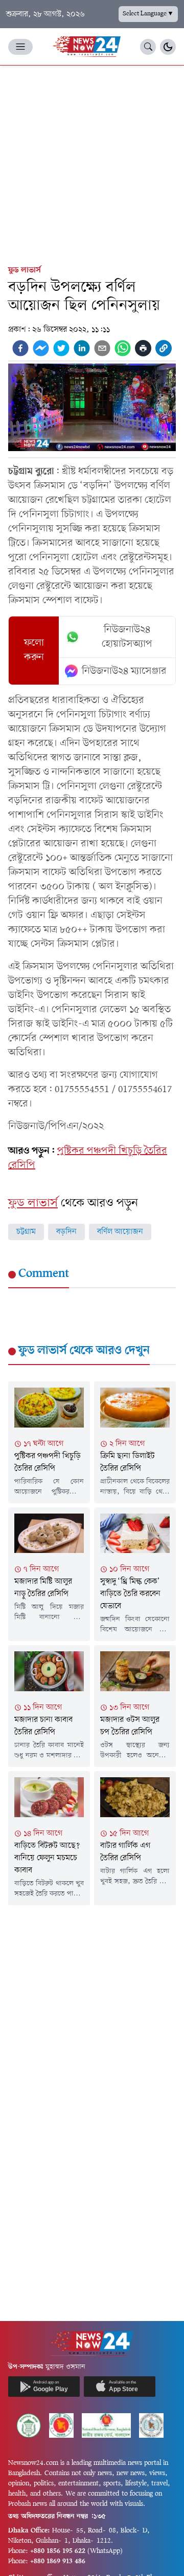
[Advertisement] (92, 163)
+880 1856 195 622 (58, 2551)
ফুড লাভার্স (25, 270)
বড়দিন (66, 1232)
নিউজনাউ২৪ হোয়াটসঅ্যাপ (127, 637)
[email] (102, 348)
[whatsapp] (123, 348)
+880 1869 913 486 (58, 2561)
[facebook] (20, 348)
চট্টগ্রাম (26, 1232)
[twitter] (61, 348)
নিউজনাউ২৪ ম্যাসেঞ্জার (124, 671)
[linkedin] (82, 348)
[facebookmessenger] (41, 348)
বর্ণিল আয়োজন (120, 1232)
